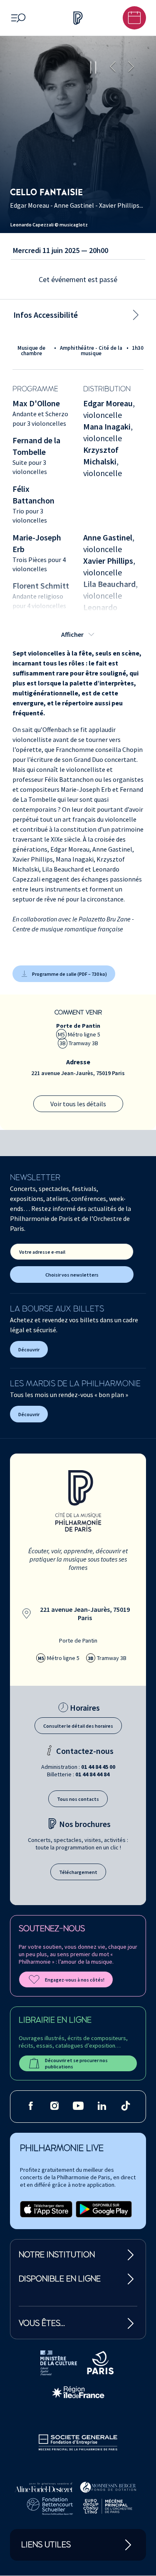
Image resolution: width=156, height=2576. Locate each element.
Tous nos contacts (78, 1799)
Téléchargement (78, 1872)
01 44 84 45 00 (98, 1767)
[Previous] (113, 67)
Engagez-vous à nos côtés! (75, 1980)
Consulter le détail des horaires (78, 1726)
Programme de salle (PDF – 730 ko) (69, 974)
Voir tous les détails (78, 1104)
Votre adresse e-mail (42, 1252)
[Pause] (93, 67)
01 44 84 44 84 (92, 1774)
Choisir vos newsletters (72, 1275)
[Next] (131, 67)
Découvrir (29, 1349)
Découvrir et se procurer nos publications (76, 2063)
